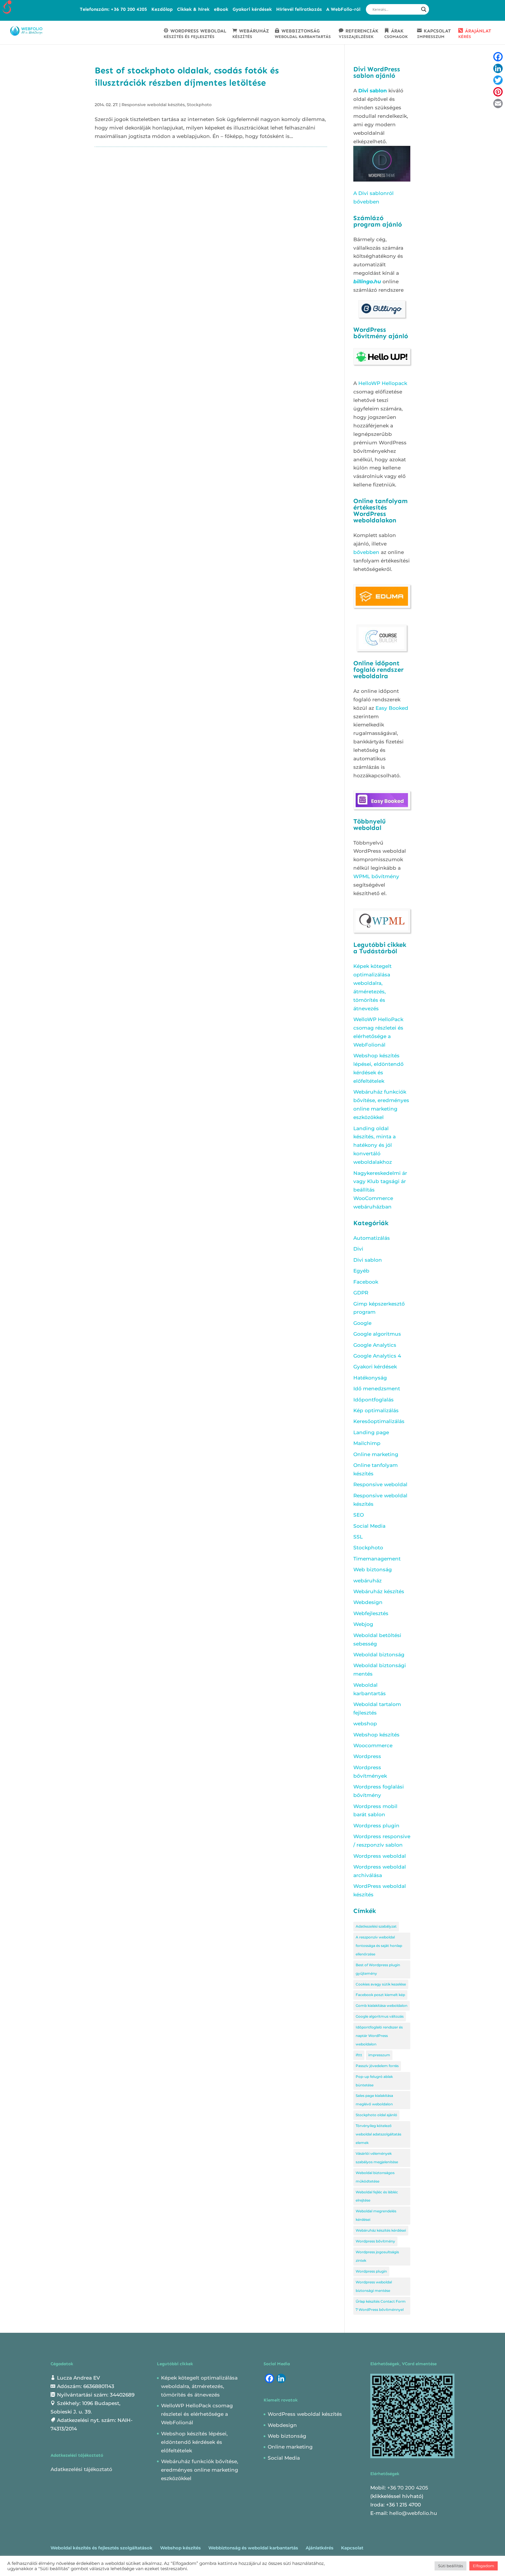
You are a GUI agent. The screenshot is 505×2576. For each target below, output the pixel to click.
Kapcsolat (434, 34)
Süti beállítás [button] (450, 2566)
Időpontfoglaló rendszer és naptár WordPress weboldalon (379, 2036)
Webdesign (368, 1602)
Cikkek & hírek (193, 9)
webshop (365, 1724)
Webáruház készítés (379, 1591)
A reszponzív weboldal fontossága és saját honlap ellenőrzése (379, 1946)
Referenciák (359, 34)
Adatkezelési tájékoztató (81, 2469)
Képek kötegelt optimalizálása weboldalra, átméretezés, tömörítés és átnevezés (199, 2386)
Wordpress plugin (376, 1826)
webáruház (367, 1581)
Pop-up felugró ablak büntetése (374, 2081)
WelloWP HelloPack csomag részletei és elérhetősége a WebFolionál (197, 2414)
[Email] (498, 103)
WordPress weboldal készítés (305, 2414)
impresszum (379, 2055)
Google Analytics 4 (377, 1356)
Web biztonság (373, 1570)
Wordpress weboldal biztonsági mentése (374, 2286)
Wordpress (367, 1756)
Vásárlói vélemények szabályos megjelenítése (377, 2158)
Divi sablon (373, 91)
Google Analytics (375, 1345)
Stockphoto (199, 105)
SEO (359, 1515)
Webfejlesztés (371, 1613)
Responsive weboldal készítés (153, 105)
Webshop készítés (376, 1735)
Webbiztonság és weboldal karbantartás (253, 2548)
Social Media (369, 1526)
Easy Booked (392, 708)
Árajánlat (475, 34)
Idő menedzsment (377, 1389)
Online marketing (376, 1454)
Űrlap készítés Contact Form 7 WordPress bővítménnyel (381, 2306)
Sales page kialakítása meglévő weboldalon (374, 2100)
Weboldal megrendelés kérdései (376, 2215)
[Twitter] (498, 80)
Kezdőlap (162, 9)
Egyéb (361, 1271)
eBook (221, 9)
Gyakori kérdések (252, 9)
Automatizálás (372, 1238)
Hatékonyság (370, 1378)
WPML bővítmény (376, 876)
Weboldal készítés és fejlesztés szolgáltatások (102, 2548)
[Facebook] (498, 57)
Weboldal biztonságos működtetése (375, 2177)
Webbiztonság (303, 34)
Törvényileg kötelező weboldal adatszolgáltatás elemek (378, 2134)
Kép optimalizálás (376, 1410)
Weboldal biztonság (379, 1655)
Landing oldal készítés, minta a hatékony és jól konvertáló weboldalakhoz (375, 1145)
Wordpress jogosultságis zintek (377, 2256)
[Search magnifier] (424, 9)
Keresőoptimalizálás (379, 1421)
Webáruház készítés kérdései (381, 2230)
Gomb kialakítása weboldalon (382, 2006)
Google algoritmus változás (380, 2016)
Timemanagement (377, 1559)
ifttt (359, 2055)
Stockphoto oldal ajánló (376, 2115)
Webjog (363, 1624)
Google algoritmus (377, 1334)
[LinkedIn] (498, 68)
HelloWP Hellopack (383, 383)
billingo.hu (367, 282)
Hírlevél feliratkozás (299, 9)
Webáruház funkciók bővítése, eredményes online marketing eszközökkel (200, 2470)
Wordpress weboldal (380, 1856)
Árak (396, 34)
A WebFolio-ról (343, 9)
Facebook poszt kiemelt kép (380, 1995)
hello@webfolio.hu (413, 2513)
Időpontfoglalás (373, 1400)
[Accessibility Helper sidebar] (7, 7)
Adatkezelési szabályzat (376, 1926)
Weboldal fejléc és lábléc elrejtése (377, 2196)
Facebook (366, 1282)
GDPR (361, 1293)
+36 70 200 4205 (408, 2488)
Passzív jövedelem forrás (377, 2066)
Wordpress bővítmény (375, 2241)
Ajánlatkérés (320, 2548)
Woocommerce (373, 1745)
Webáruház (251, 34)
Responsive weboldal (380, 1484)
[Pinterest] (498, 92)
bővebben (366, 552)
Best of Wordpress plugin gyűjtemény (378, 1969)
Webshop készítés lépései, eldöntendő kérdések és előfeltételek (194, 2442)
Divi (358, 1249)
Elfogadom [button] (484, 2566)
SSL (358, 1537)
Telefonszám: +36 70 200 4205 (113, 9)
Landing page (371, 1432)
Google (362, 1323)
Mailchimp (367, 1443)
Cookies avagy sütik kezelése (381, 1984)
